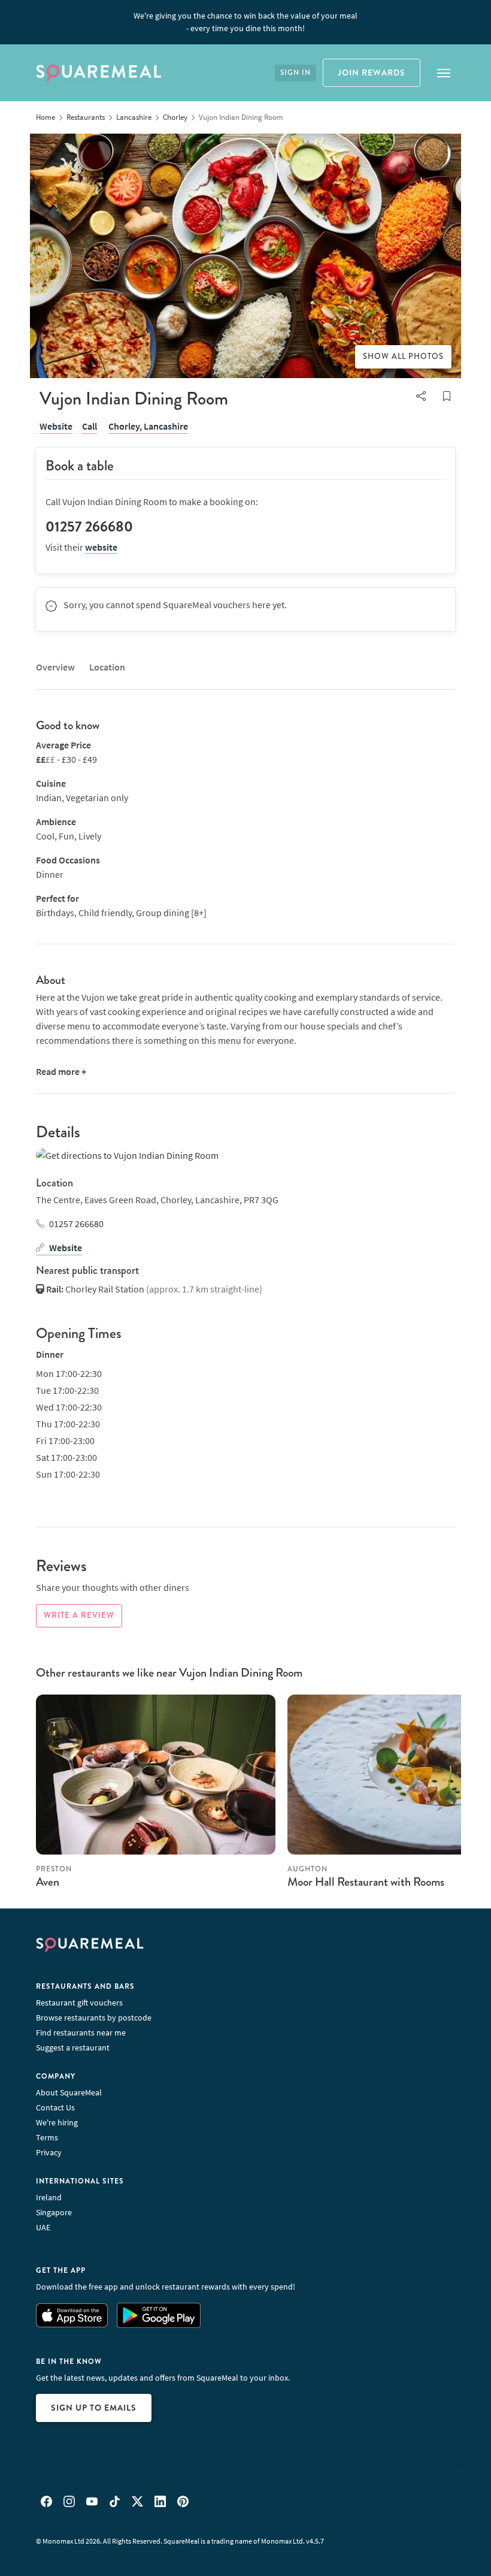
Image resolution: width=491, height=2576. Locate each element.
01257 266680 (76, 1224)
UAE (43, 2227)
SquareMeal (99, 73)
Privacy (49, 2152)
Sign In (295, 73)
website (101, 547)
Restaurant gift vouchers (79, 2003)
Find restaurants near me (81, 2033)
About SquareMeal (69, 2092)
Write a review (79, 1615)
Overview (55, 667)
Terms (47, 2137)
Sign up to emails (94, 2408)
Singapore (54, 2212)
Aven (48, 1882)
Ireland (49, 2197)
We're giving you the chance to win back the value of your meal (245, 22)
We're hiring (57, 2122)
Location (107, 667)
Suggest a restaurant (73, 2047)
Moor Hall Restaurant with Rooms (366, 1882)
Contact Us (55, 2107)
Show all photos (403, 357)
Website (56, 426)
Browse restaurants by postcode (94, 2018)
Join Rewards (372, 73)
